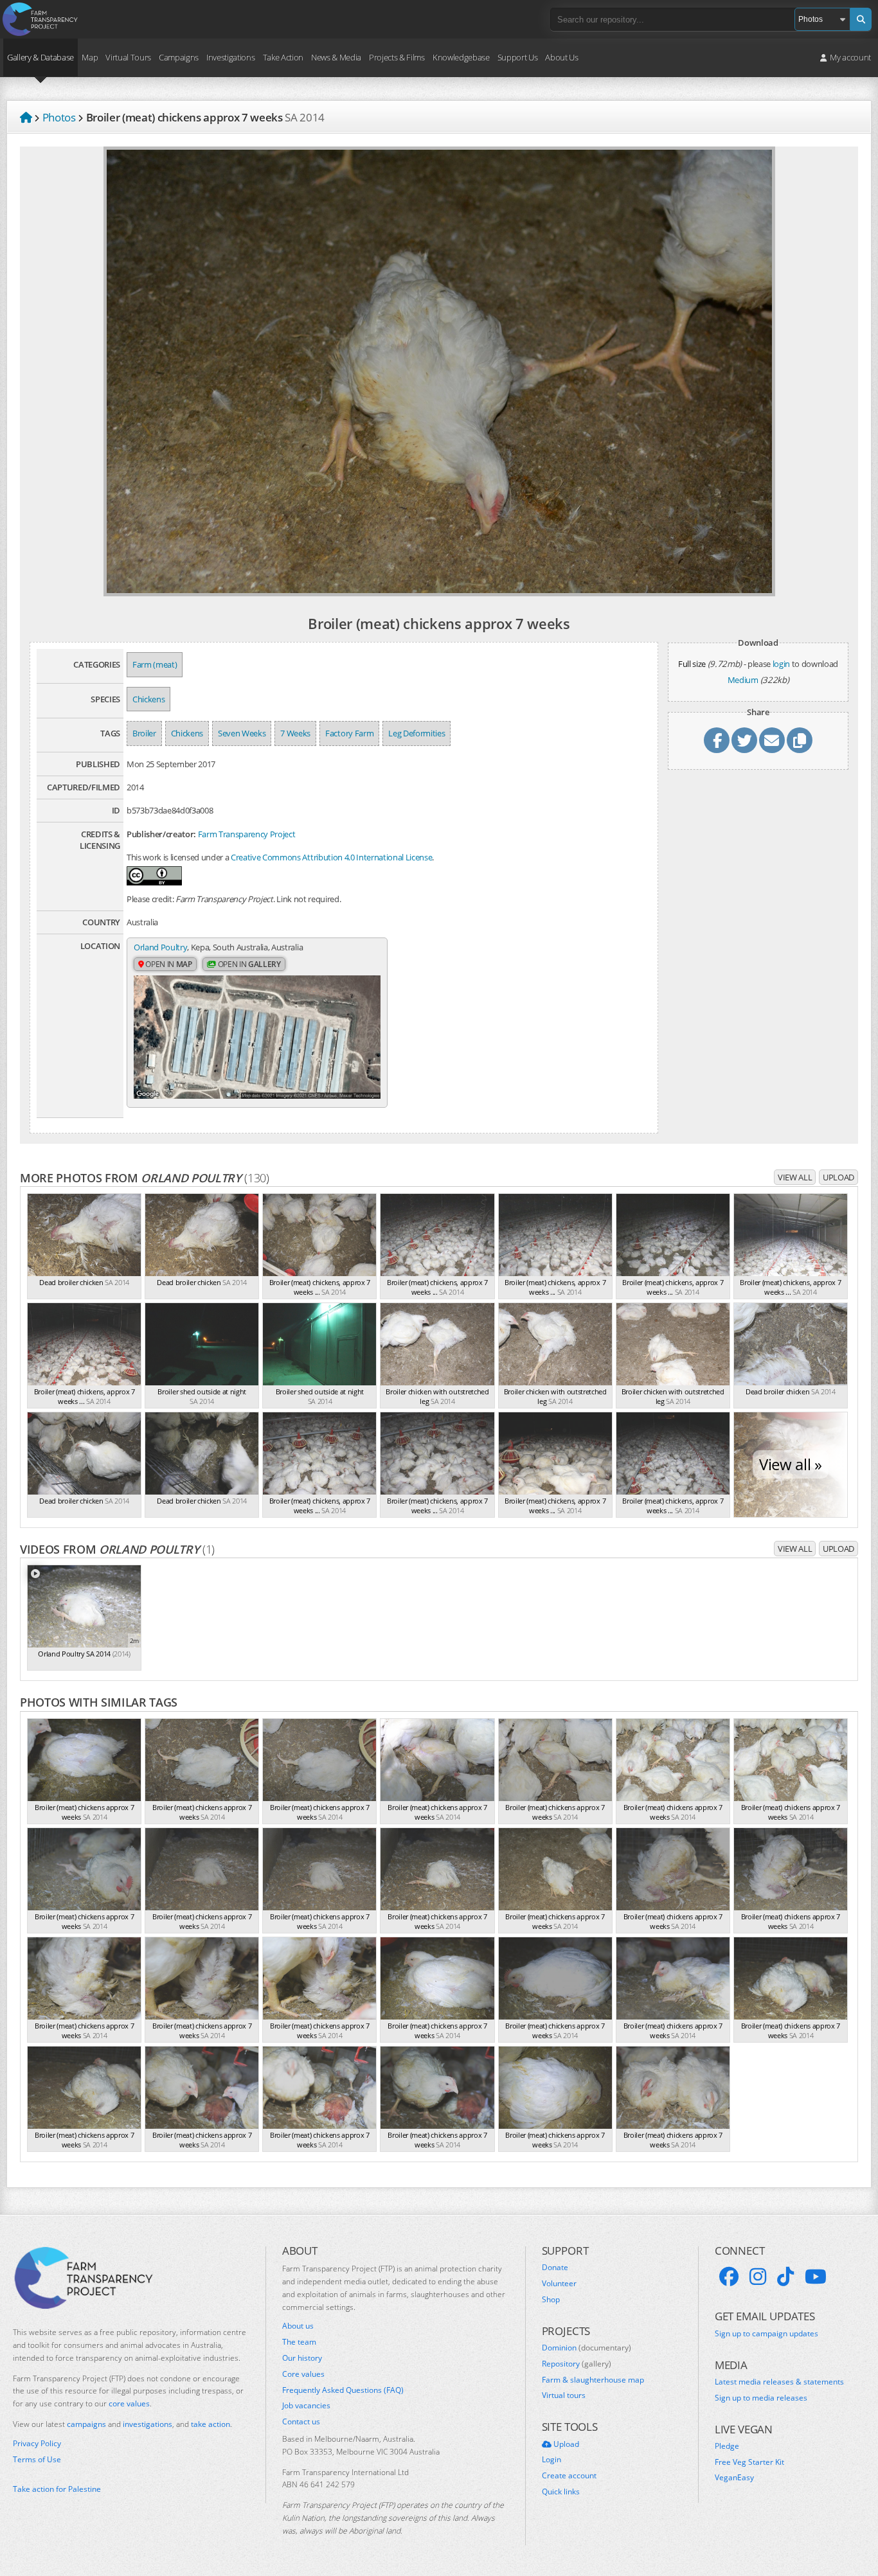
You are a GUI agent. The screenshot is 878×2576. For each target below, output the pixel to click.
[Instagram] (758, 2277)
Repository (577, 2364)
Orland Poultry (160, 947)
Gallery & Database (40, 57)
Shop (551, 2300)
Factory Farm (349, 733)
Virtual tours (564, 2395)
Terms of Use (37, 2460)
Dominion (587, 2348)
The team (299, 2342)
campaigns (86, 2424)
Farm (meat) (155, 664)
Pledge (727, 2446)
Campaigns (179, 57)
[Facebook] (729, 2277)
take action (211, 2424)
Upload (838, 1177)
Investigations (230, 57)
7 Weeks (295, 733)
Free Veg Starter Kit (749, 2462)
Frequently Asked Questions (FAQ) (343, 2390)
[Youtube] (816, 2277)
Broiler (144, 733)
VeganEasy (734, 2478)
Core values (303, 2374)
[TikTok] (785, 2277)
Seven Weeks (242, 733)
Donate (555, 2268)
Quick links (561, 2492)
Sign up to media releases (761, 2398)
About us (298, 2326)
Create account (569, 2476)
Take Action (283, 57)
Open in (168, 964)
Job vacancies (306, 2406)
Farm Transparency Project (247, 834)
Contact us (301, 2422)
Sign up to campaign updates (766, 2334)
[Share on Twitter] (744, 740)
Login (551, 2460)
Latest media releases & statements (779, 2382)
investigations (148, 2424)
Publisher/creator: (161, 834)
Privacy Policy (37, 2444)
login (781, 664)
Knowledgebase (461, 57)
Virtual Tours (128, 57)
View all (795, 1177)
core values (129, 2403)
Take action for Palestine (57, 2489)
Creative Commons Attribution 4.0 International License (331, 857)
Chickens (148, 699)
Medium (743, 680)
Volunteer (559, 2284)
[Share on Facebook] (717, 740)
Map (90, 57)
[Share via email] (772, 740)
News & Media (336, 57)
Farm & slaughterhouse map (593, 2380)
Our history (302, 2358)
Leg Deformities (417, 733)
